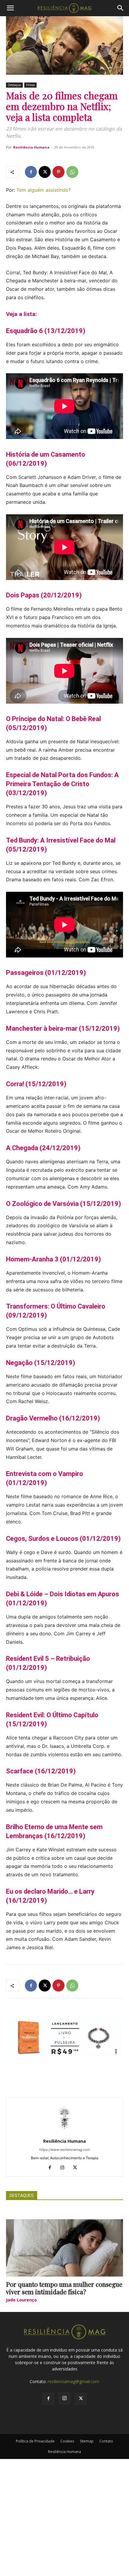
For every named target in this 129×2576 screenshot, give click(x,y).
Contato (106, 2441)
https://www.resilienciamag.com (65, 2150)
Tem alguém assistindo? (44, 190)
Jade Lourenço (21, 2300)
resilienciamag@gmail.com (73, 2381)
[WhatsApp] (72, 172)
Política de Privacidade (35, 2441)
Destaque (14, 85)
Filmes (30, 85)
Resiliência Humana (31, 147)
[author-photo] (64, 2133)
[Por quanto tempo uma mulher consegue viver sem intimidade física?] (64, 2248)
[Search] (121, 8)
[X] (45, 172)
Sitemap (87, 2441)
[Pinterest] (58, 172)
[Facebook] (31, 172)
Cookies (67, 2441)
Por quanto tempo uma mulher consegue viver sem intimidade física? (64, 2288)
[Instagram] (65, 2168)
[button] (10, 8)
